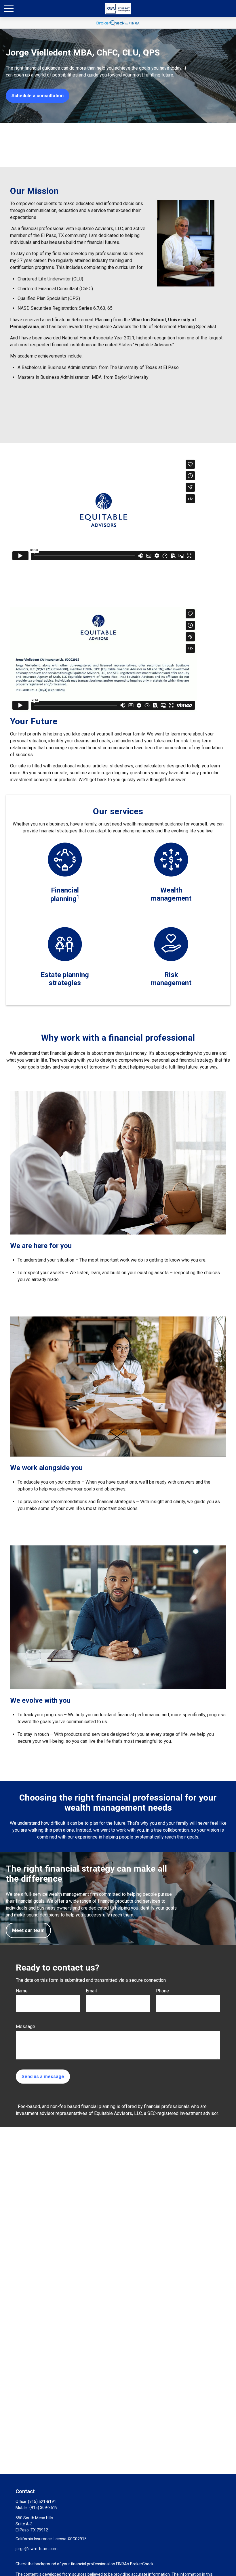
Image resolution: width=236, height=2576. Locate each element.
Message (25, 2026)
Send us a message (43, 2077)
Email (91, 1991)
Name (22, 1991)
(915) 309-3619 (43, 2508)
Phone (162, 1991)
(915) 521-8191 (42, 2502)
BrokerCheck (142, 2564)
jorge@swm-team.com (37, 2549)
